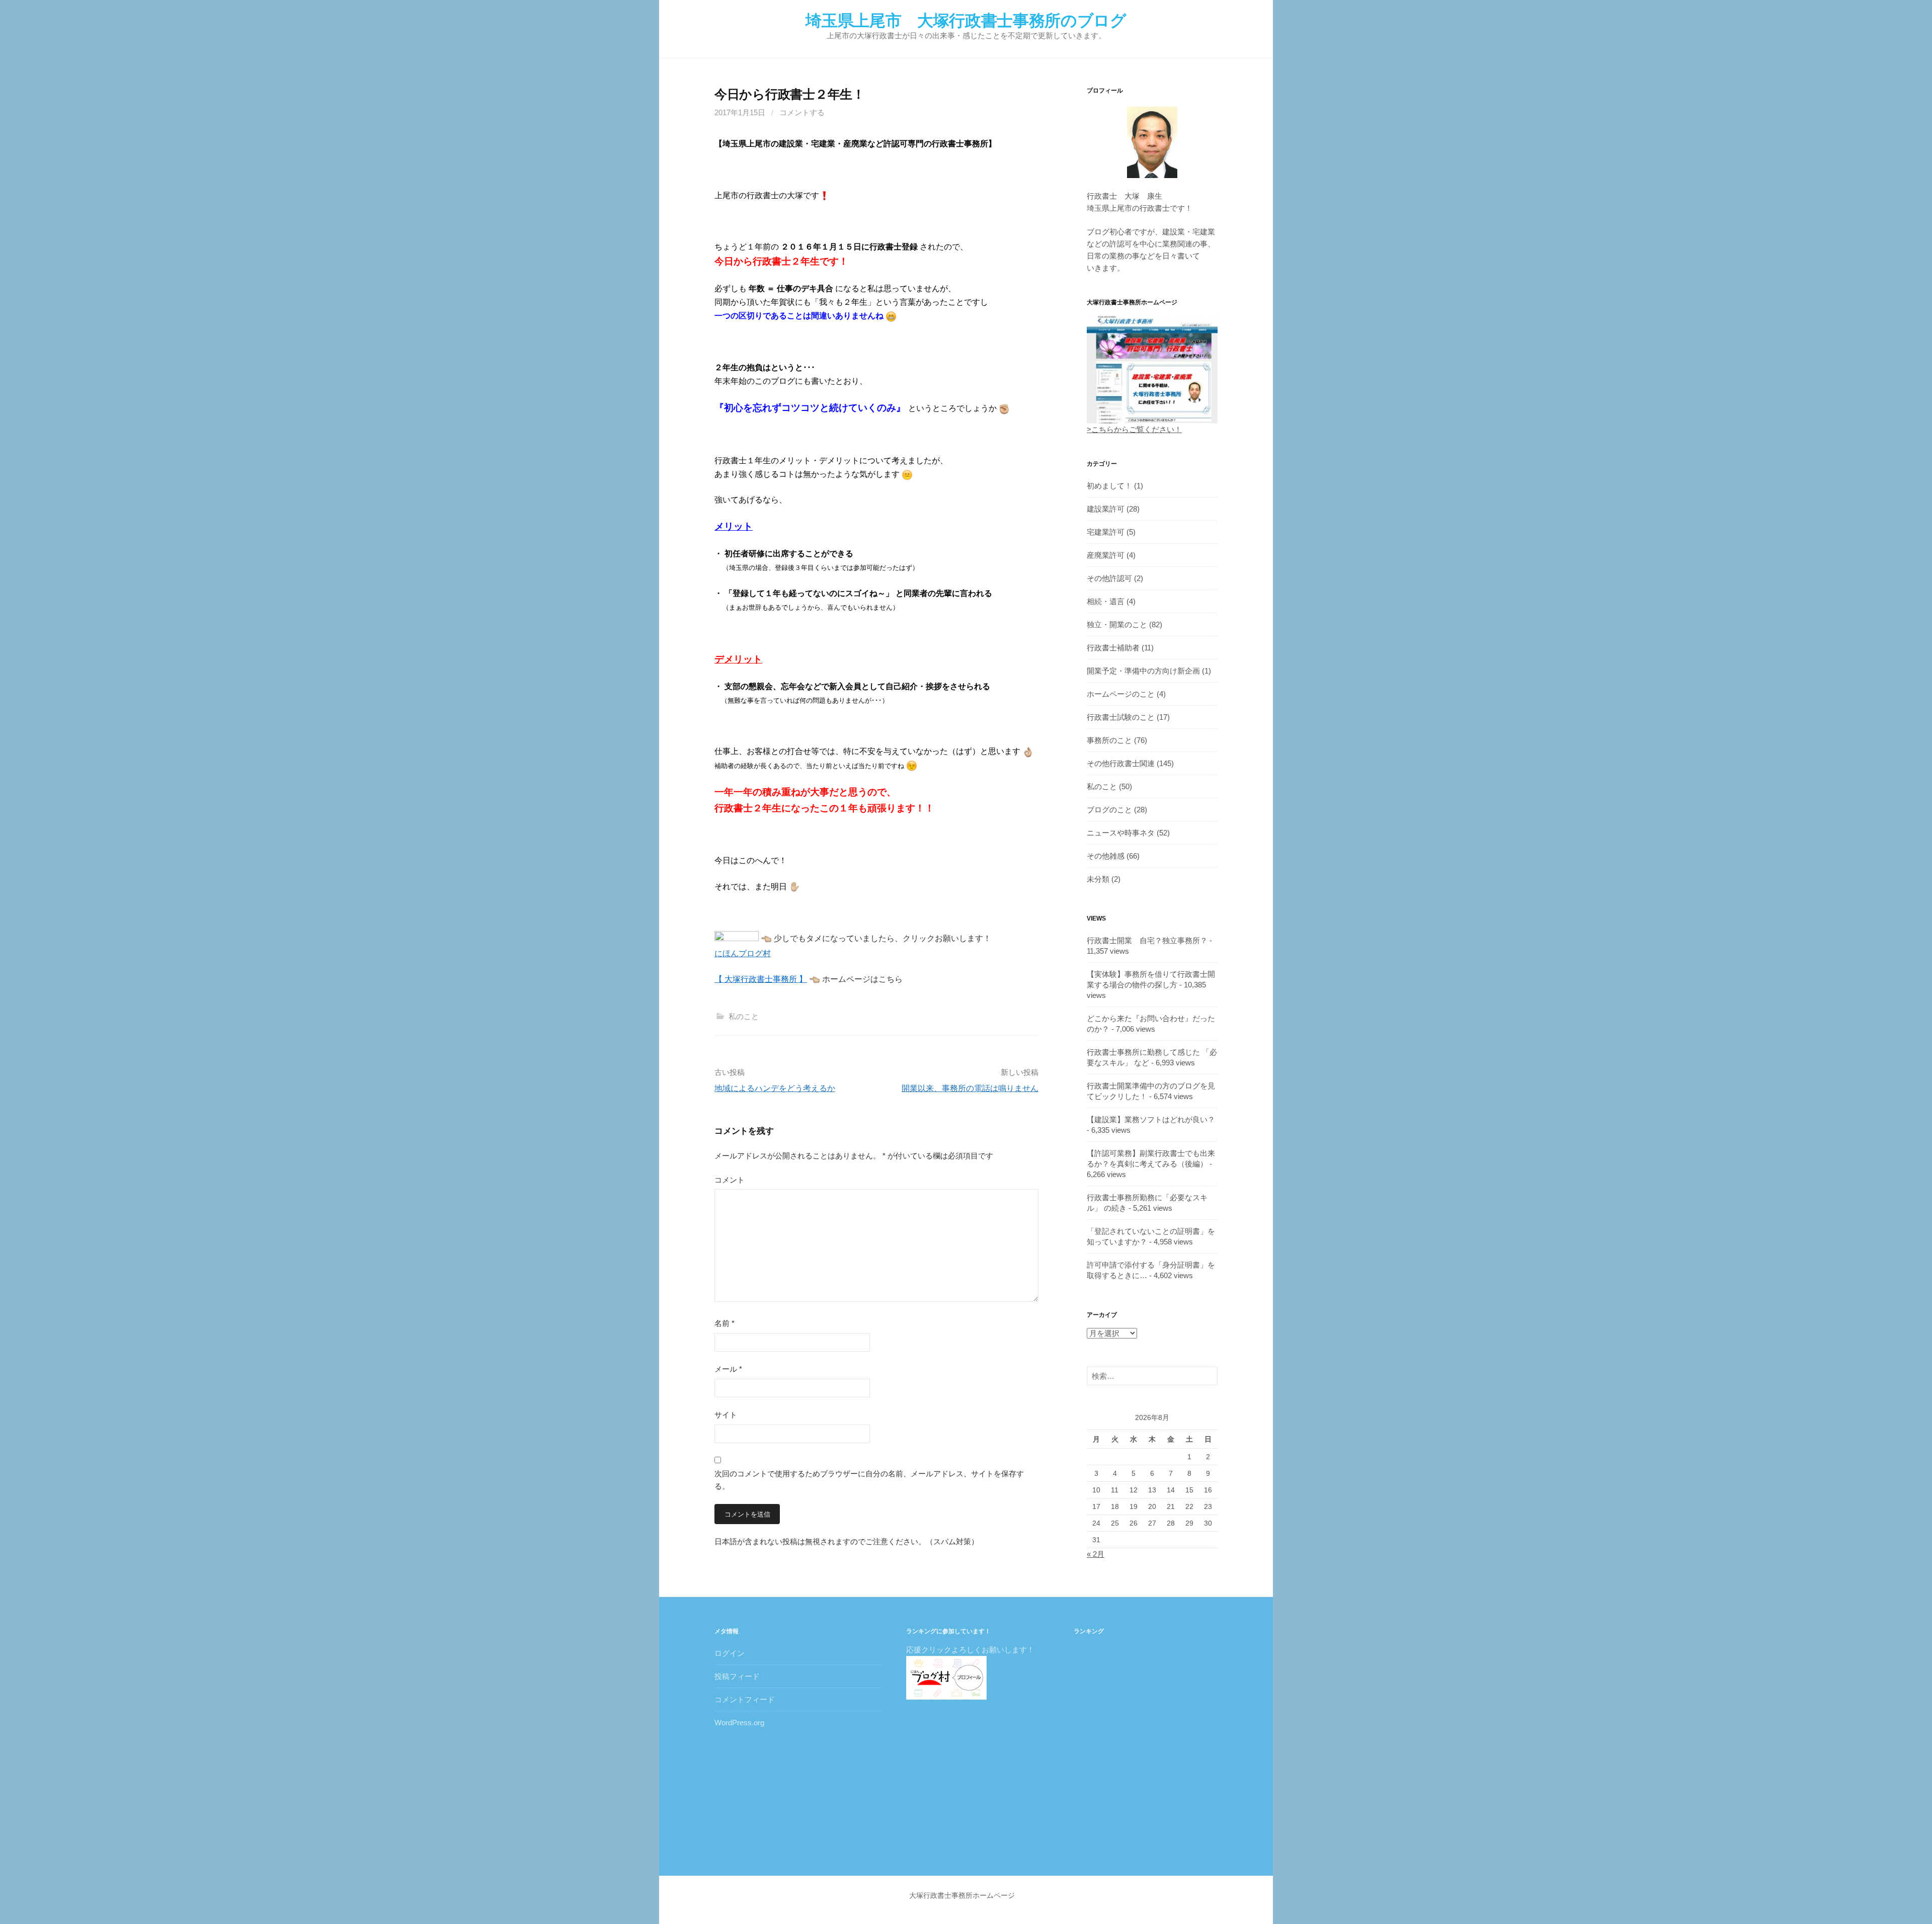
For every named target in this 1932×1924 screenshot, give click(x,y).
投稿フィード (737, 1676)
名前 (725, 1323)
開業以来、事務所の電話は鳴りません (970, 1088)
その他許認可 (1109, 578)
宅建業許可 (1106, 532)
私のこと (744, 1016)
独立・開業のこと (1117, 624)
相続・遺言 (1106, 601)
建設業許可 (1106, 509)
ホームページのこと (1121, 694)
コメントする (802, 112)
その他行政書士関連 (1121, 763)
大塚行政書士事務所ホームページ (962, 1895)
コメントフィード (745, 1699)
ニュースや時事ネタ (1121, 833)
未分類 (1098, 879)
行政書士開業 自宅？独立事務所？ (1147, 940)
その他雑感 (1106, 856)
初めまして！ (1109, 486)
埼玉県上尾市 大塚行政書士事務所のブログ (966, 21)
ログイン (730, 1653)
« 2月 (1096, 1554)
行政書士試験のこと (1121, 717)
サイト (726, 1415)
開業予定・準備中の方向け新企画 (1143, 671)
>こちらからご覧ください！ (1134, 429)
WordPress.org (739, 1723)
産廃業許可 (1106, 555)
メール (728, 1369)
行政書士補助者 (1113, 648)
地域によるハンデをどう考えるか (775, 1088)
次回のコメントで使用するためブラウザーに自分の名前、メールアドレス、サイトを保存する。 (869, 1480)
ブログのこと (1109, 810)
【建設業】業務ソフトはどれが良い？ (1151, 1119)
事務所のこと (1109, 740)
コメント (730, 1180)
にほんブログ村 (743, 953)
